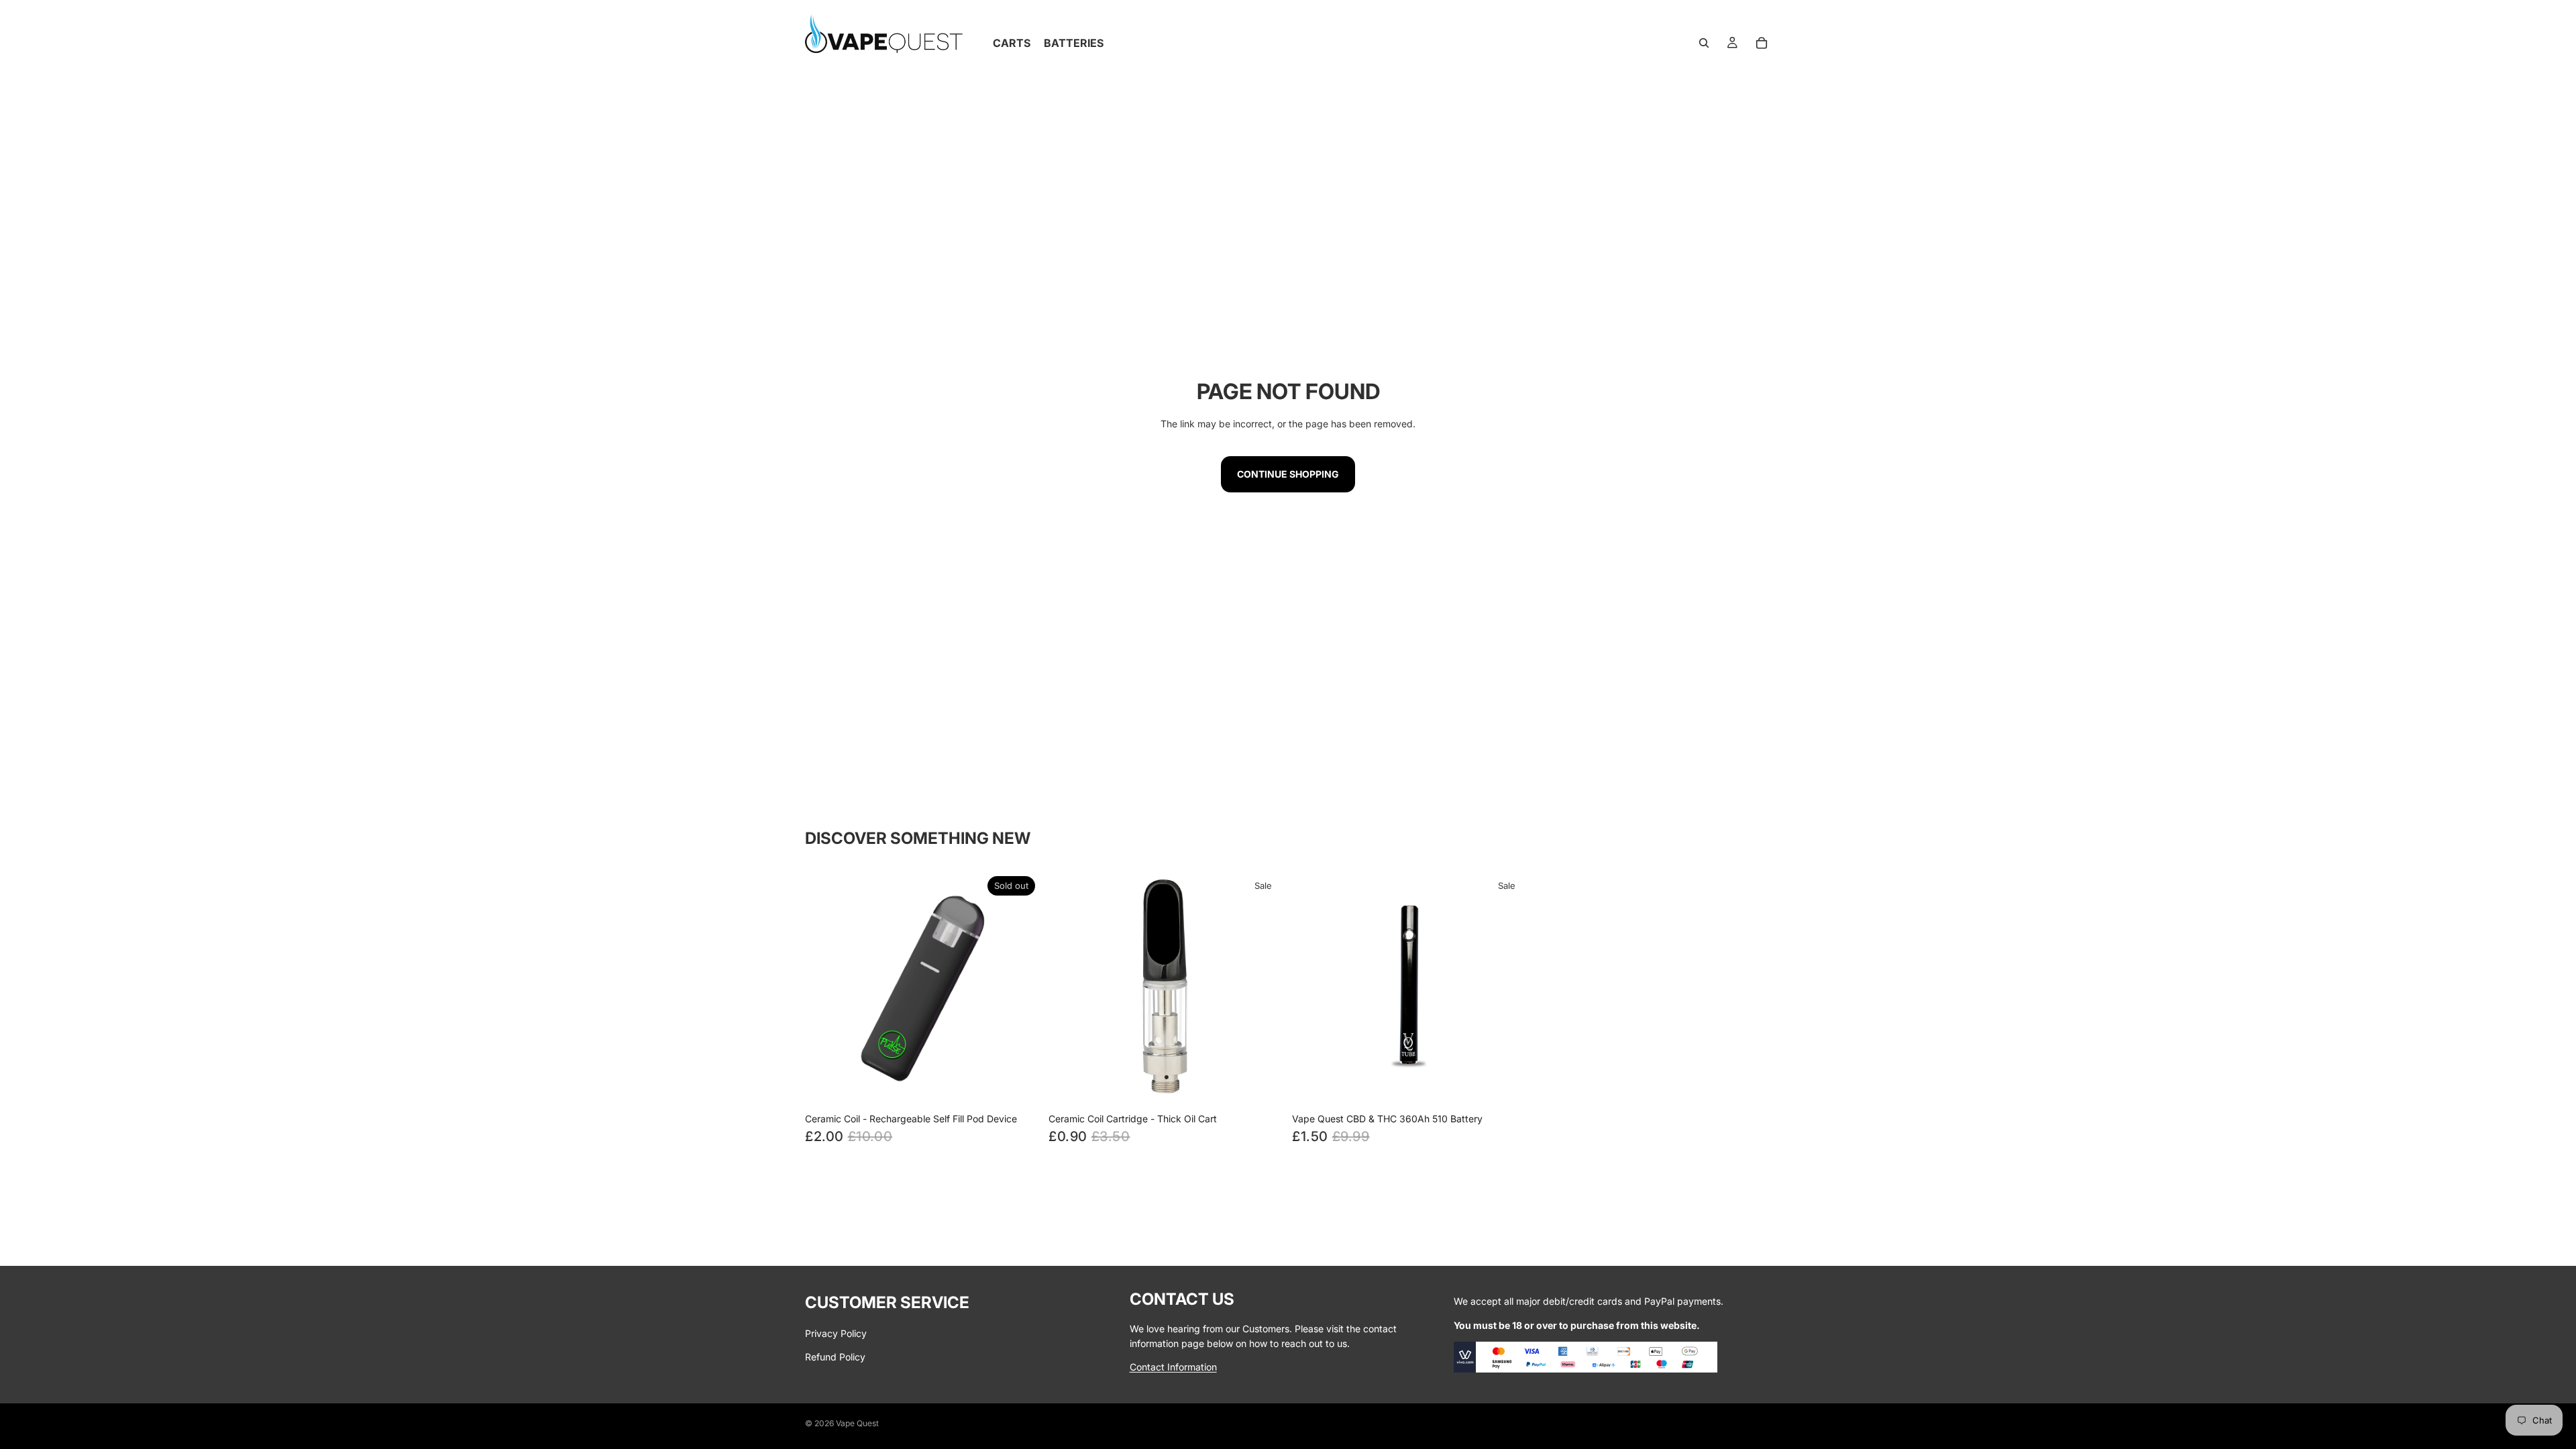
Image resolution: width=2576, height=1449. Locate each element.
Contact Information (1173, 1366)
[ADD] (1507, 1085)
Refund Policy (835, 1356)
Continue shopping (1288, 474)
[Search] (1704, 43)
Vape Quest (857, 1423)
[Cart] (1762, 43)
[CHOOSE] (1263, 1085)
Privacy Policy (836, 1333)
